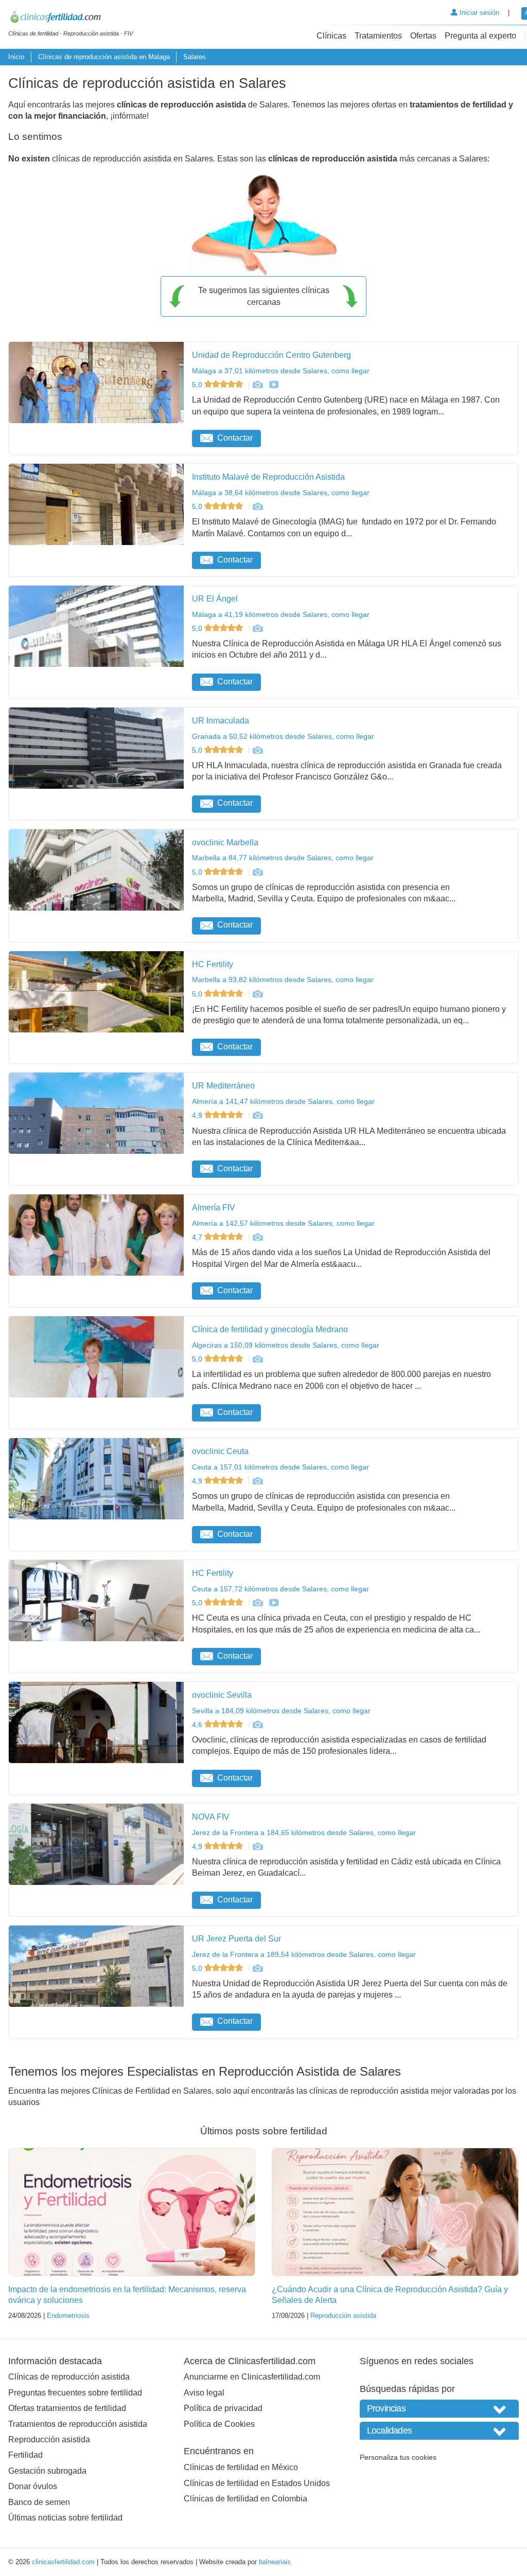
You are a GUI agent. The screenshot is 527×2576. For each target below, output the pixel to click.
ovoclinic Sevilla (222, 1695)
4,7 (198, 1237)
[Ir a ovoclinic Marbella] (257, 872)
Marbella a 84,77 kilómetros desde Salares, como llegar (283, 858)
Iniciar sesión (478, 13)
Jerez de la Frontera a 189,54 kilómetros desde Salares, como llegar (304, 1954)
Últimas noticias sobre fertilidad (65, 2518)
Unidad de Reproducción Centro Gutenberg (271, 355)
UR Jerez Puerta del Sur (236, 1939)
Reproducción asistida (343, 2316)
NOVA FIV (211, 1817)
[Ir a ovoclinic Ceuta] (257, 1481)
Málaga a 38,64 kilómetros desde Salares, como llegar (281, 493)
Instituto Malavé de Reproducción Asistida (268, 477)
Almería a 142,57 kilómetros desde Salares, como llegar (283, 1223)
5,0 (198, 385)
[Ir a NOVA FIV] (257, 1846)
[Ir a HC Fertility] (257, 994)
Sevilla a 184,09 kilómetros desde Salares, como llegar (281, 1711)
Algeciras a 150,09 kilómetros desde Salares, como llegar (286, 1345)
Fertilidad (25, 2455)
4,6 (198, 1725)
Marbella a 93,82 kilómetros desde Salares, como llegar (283, 979)
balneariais (275, 2562)
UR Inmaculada (221, 721)
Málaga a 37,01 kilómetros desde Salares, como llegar (281, 371)
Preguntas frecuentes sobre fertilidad (75, 2393)
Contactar (235, 438)
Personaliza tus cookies (398, 2457)
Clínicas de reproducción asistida (69, 2377)
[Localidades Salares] (439, 2431)
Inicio (16, 57)
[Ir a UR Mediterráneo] (257, 1115)
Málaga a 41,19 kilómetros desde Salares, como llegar (281, 614)
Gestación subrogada (47, 2471)
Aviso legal (204, 2393)
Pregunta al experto (480, 36)
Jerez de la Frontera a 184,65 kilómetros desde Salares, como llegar (304, 1833)
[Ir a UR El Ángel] (257, 628)
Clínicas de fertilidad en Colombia (245, 2499)
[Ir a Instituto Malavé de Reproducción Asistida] (257, 506)
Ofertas (423, 36)
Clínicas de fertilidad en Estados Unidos (257, 2483)
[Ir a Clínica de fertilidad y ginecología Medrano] (257, 1359)
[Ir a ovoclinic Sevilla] (257, 1725)
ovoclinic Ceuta (220, 1451)
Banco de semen (39, 2502)
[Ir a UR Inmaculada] (257, 750)
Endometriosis (68, 2316)
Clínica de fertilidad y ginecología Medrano (270, 1329)
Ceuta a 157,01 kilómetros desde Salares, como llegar (280, 1467)
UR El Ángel (215, 599)
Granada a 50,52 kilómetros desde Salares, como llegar (283, 736)
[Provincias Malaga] (439, 2409)
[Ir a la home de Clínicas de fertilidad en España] (71, 19)
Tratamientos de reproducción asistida (78, 2424)
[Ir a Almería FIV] (257, 1237)
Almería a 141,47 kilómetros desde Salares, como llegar (283, 1101)
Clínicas (331, 36)
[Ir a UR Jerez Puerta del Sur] (257, 1968)
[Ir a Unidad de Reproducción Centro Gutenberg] (257, 385)
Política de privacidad (223, 2408)
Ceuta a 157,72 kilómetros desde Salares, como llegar (280, 1589)
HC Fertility (213, 964)
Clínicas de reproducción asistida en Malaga (104, 57)
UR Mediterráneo (223, 1086)
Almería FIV (214, 1208)
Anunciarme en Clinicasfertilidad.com (252, 2377)
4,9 (198, 1115)
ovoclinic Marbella (225, 842)
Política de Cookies (219, 2424)
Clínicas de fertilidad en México (241, 2467)
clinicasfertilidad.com (63, 2562)
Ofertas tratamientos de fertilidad (67, 2408)
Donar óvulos (33, 2486)
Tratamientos (378, 36)
